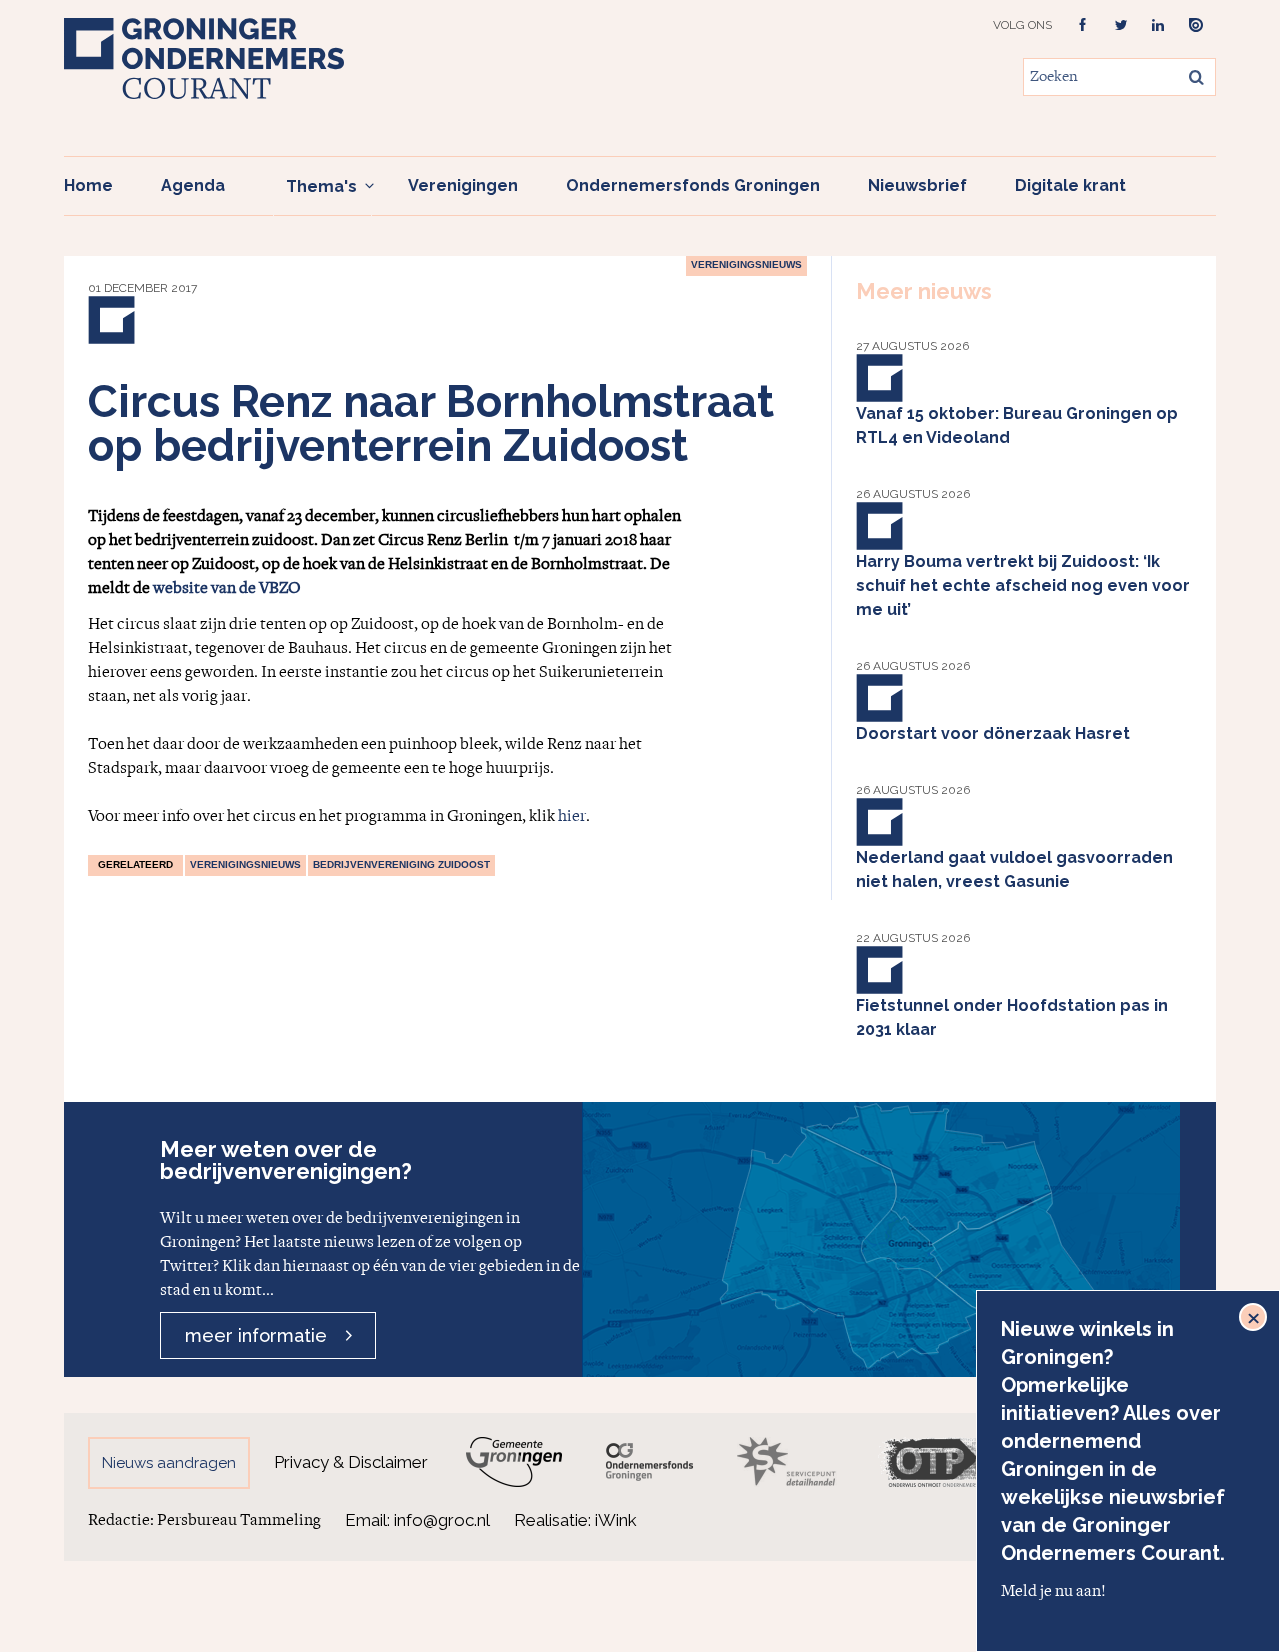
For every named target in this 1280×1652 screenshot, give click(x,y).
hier (572, 816)
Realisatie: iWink (575, 1520)
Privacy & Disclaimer (351, 1462)
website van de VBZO (227, 588)
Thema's (321, 186)
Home (88, 185)
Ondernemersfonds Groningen (693, 185)
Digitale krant (1070, 185)
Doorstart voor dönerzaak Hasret (993, 733)
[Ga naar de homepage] (204, 58)
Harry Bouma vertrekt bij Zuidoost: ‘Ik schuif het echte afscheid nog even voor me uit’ (1023, 585)
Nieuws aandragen (169, 1463)
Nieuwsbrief (917, 185)
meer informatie (256, 1335)
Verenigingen (463, 185)
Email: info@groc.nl (417, 1520)
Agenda (193, 185)
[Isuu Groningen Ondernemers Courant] (1196, 25)
